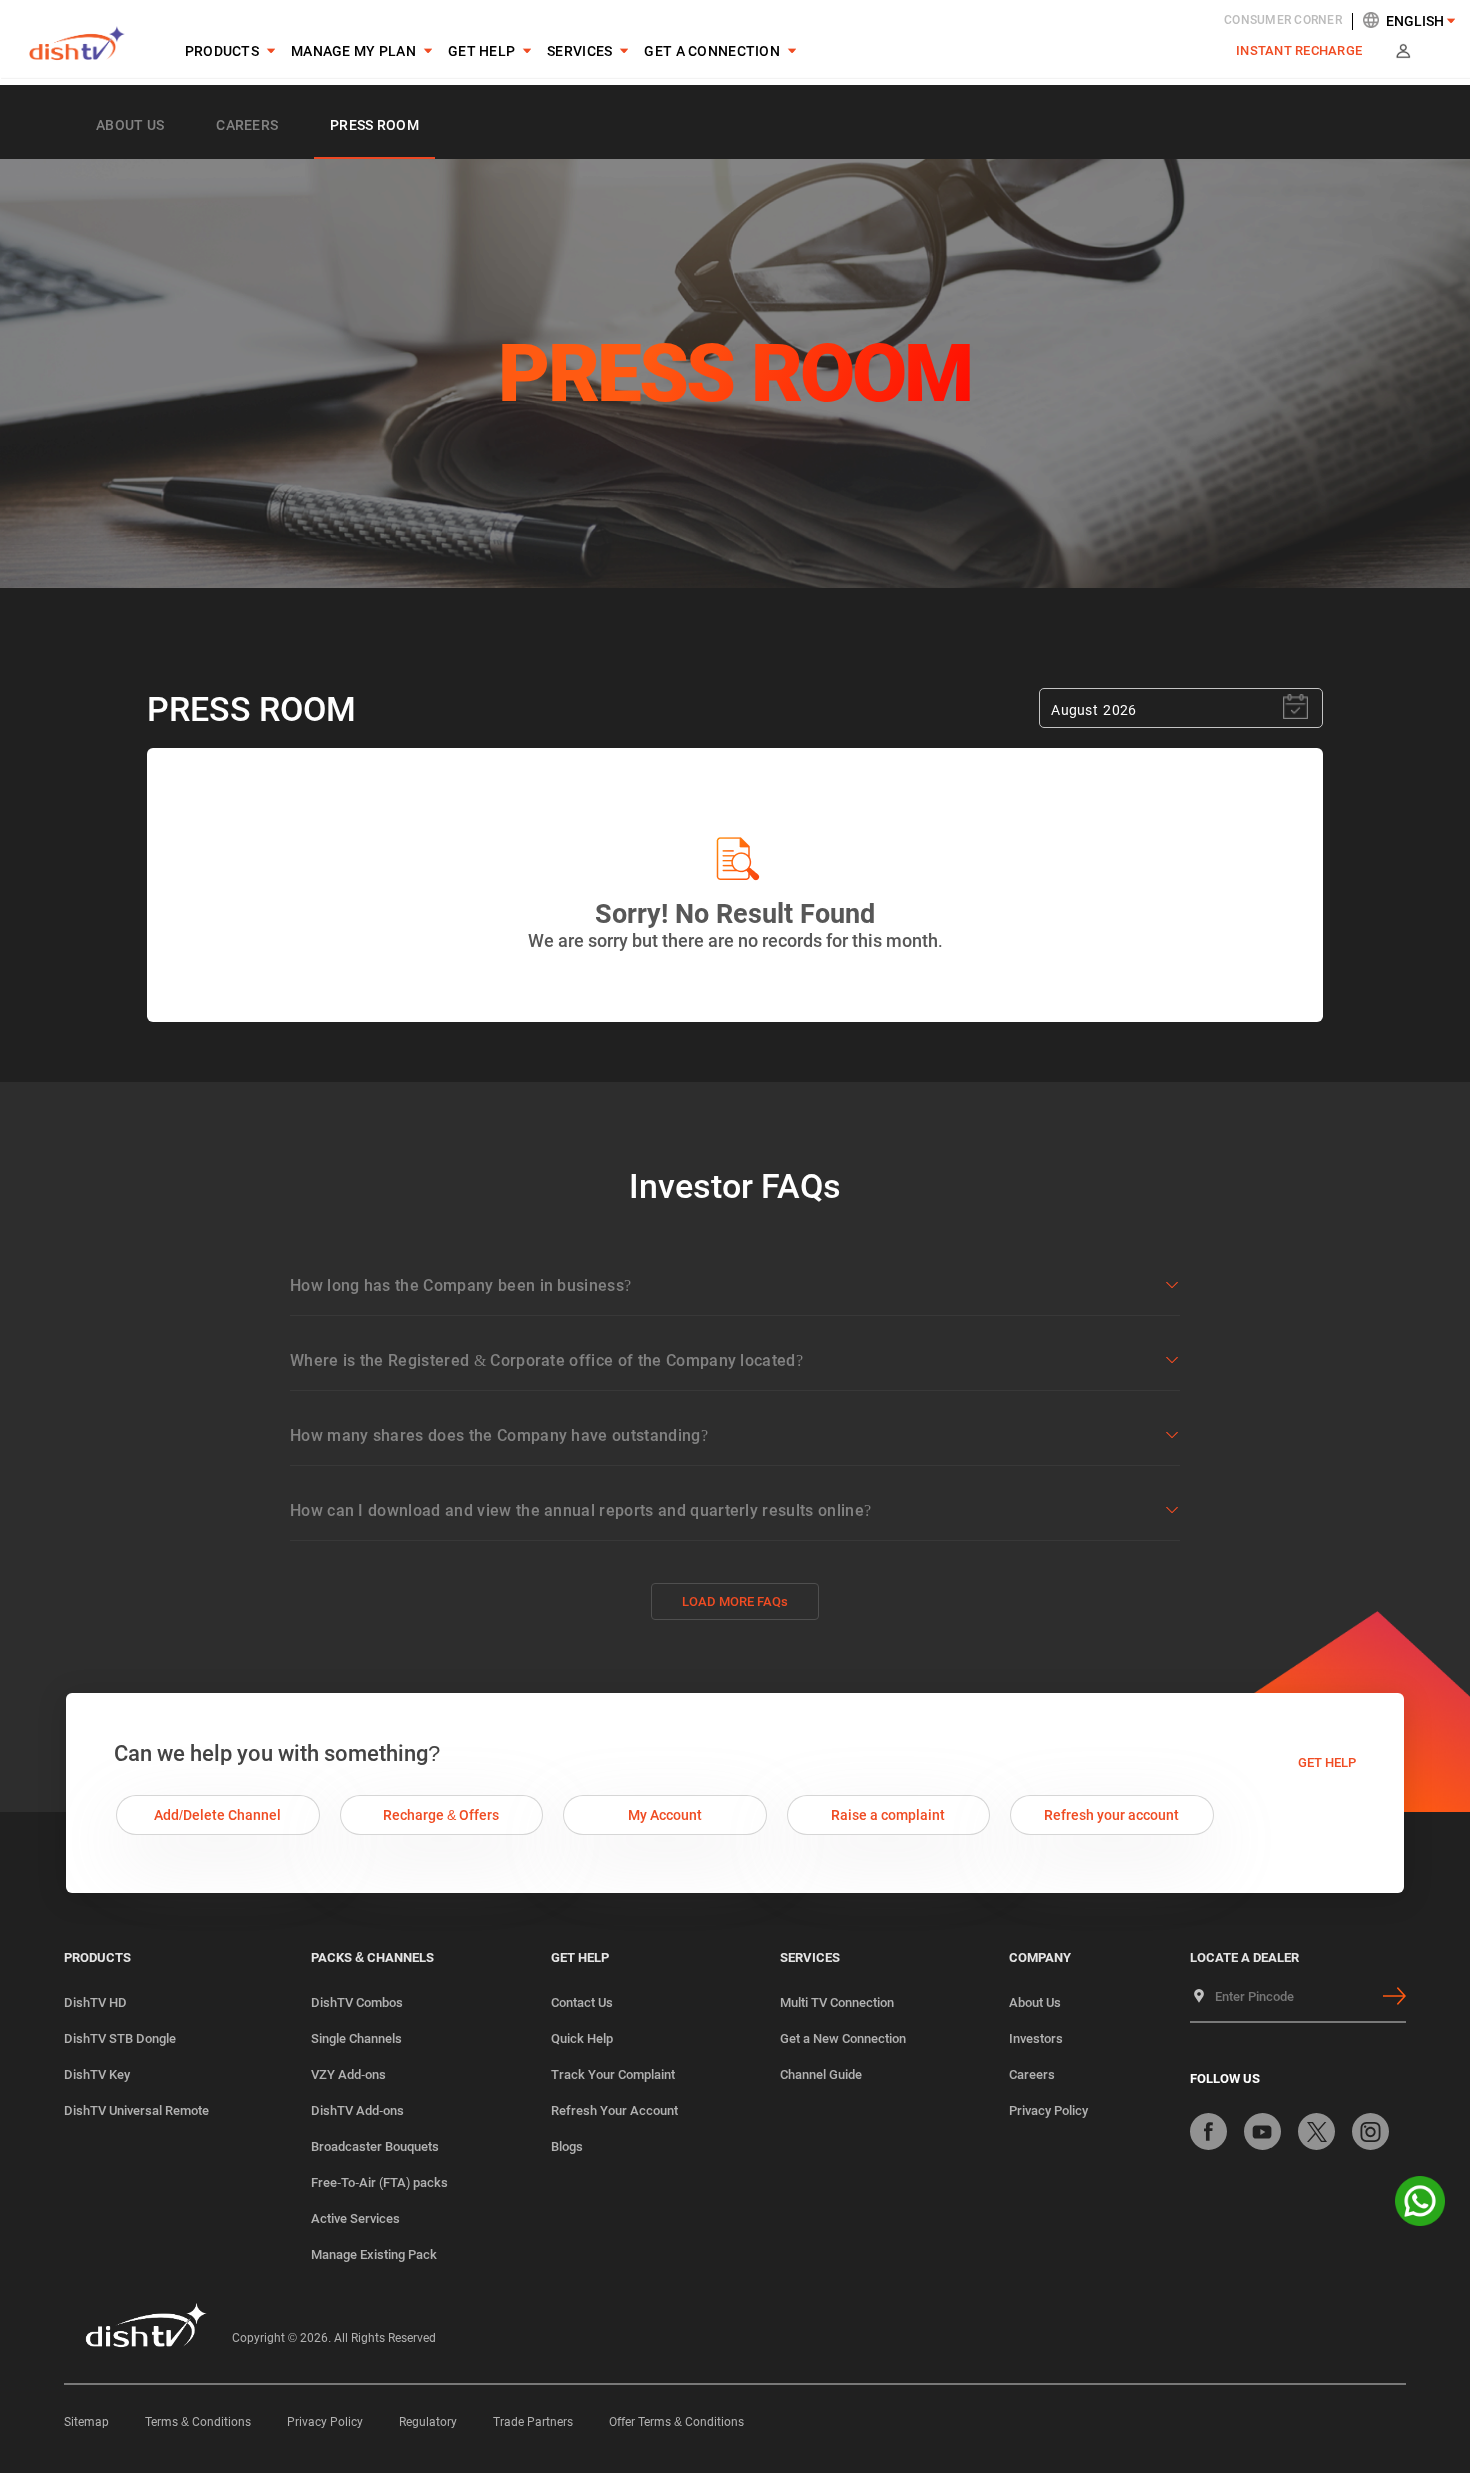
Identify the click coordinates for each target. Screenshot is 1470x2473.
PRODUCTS (222, 51)
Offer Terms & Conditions (676, 2422)
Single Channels (356, 2038)
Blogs (567, 2146)
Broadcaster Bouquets (375, 2146)
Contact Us (582, 2002)
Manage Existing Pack (374, 2254)
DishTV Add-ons (357, 2110)
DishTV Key (97, 2074)
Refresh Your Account (614, 2110)
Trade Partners (533, 2422)
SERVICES (579, 51)
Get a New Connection (843, 2038)
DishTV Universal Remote (136, 2110)
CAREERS (247, 125)
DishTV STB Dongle (120, 2038)
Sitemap (86, 2422)
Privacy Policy (1048, 2110)
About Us (130, 125)
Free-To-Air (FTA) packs (379, 2182)
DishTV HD (95, 2002)
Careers (1032, 2074)
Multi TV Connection (837, 2002)
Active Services (355, 2218)
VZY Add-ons (348, 2074)
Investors (1036, 2038)
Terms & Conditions (198, 2422)
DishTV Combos (357, 2002)
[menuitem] (222, 51)
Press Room (374, 125)
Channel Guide (821, 2074)
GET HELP (481, 51)
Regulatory (428, 2422)
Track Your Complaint (613, 2074)
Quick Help (582, 2038)
